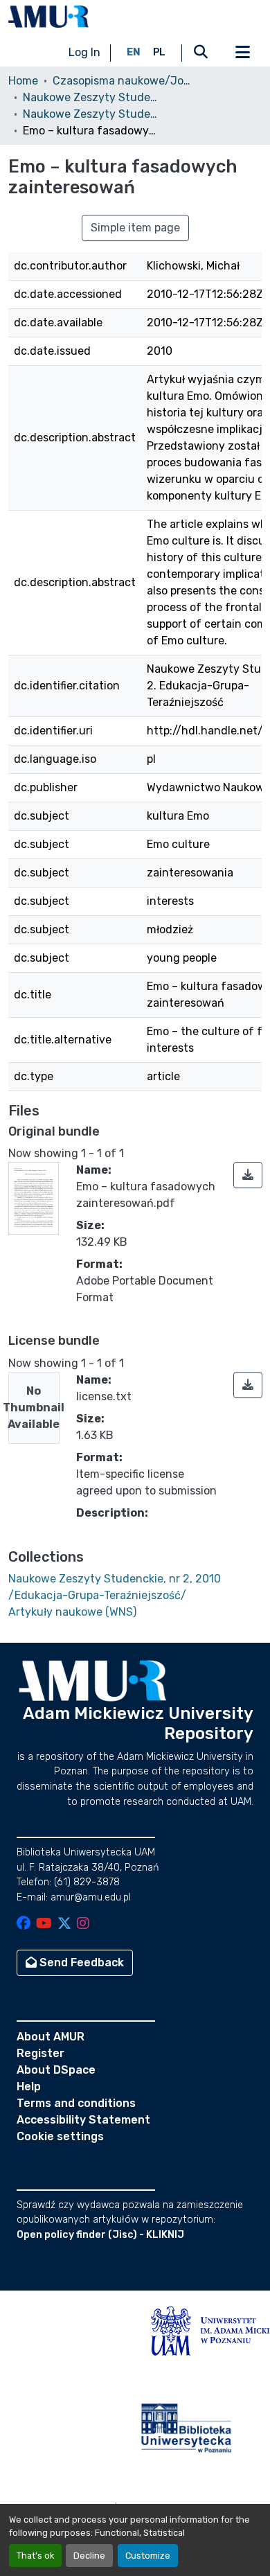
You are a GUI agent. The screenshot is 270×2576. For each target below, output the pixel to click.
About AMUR (51, 2037)
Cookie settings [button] (60, 2136)
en (134, 52)
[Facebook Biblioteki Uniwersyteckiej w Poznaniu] (24, 1924)
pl (159, 52)
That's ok (35, 2556)
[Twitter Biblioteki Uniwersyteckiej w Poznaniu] (64, 1924)
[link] (248, 1175)
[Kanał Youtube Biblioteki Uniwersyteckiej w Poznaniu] (44, 1924)
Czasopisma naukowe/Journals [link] (122, 81)
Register (40, 2053)
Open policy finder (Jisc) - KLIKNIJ (100, 2235)
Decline (89, 2556)
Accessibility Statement (83, 2120)
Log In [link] (84, 52)
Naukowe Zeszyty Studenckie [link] (92, 97)
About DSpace (56, 2070)
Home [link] (23, 81)
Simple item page (135, 228)
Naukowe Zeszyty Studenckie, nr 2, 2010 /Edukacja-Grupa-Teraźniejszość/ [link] (92, 114)
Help (29, 2087)
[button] (48, 17)
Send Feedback (80, 1962)
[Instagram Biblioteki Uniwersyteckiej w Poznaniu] (83, 1924)
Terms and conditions (76, 2103)
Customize (148, 2556)
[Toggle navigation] (242, 53)
